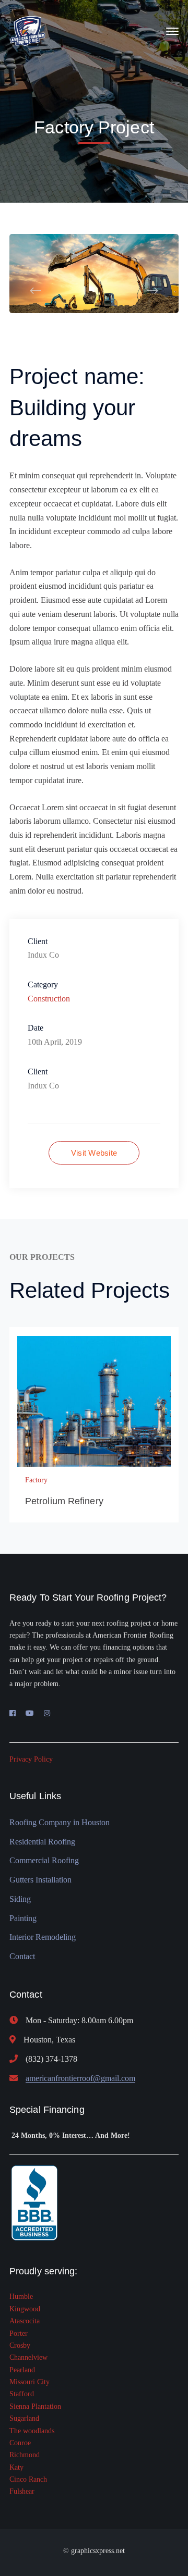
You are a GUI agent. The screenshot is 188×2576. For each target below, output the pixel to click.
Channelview (28, 2357)
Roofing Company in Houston (60, 1822)
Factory (36, 1480)
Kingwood (25, 2309)
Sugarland (24, 2418)
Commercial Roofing (44, 1860)
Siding (20, 1899)
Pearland (22, 2370)
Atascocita (25, 2321)
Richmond (25, 2455)
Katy (16, 2467)
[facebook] (13, 1714)
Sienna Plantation (35, 2406)
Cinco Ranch (28, 2479)
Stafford (22, 2394)
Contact (22, 1956)
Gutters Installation (40, 1880)
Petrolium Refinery (64, 1501)
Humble (21, 2296)
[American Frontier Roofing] (28, 30)
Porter (19, 2333)
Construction (49, 999)
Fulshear (22, 2491)
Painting (23, 1918)
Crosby (20, 2345)
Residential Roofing (42, 1842)
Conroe (20, 2443)
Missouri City (30, 2382)
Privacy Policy (31, 1759)
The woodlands (32, 2431)
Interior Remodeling (43, 1937)
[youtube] (30, 1714)
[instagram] (47, 1714)
